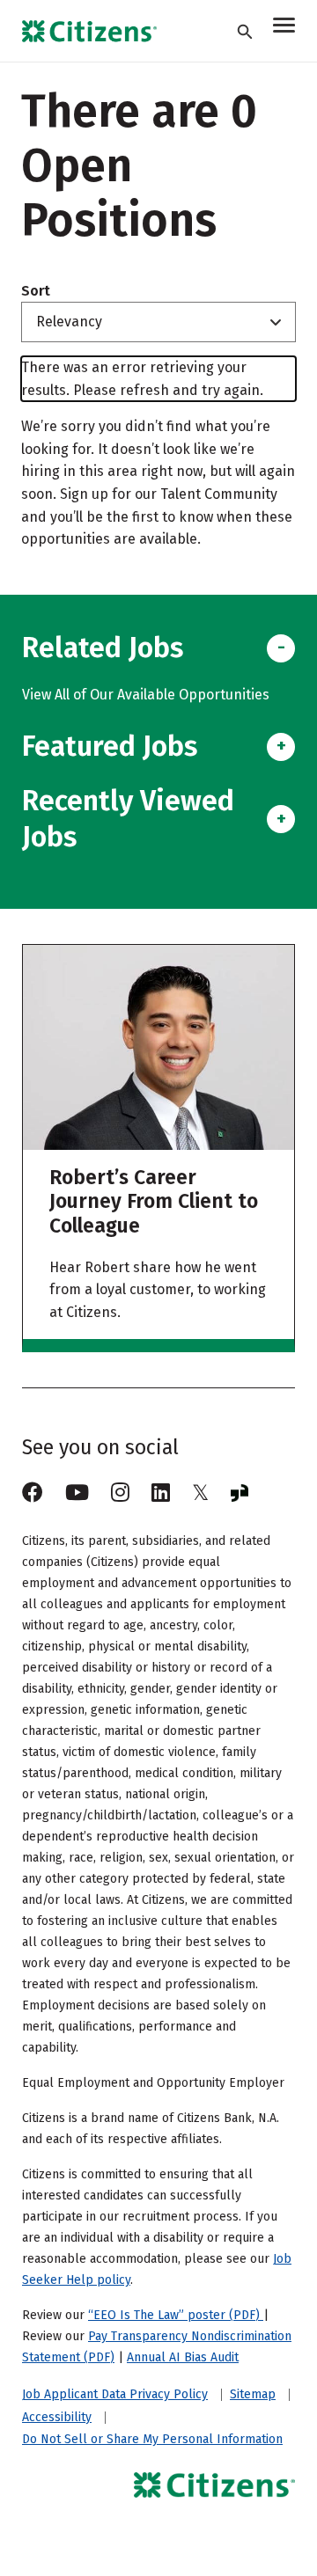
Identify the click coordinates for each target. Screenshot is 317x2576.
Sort (36, 291)
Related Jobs (103, 648)
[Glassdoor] (240, 1493)
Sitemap (253, 2395)
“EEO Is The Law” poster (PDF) (176, 2315)
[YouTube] (77, 1493)
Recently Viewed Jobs (128, 819)
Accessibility (57, 2418)
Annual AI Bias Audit (183, 2357)
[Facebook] (33, 1493)
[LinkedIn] (161, 1493)
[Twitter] (200, 1493)
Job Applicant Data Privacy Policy (115, 2395)
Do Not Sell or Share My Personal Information (152, 2439)
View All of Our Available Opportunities (146, 695)
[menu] (284, 28)
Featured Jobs (110, 746)
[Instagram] (120, 1493)
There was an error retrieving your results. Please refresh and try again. (142, 379)
